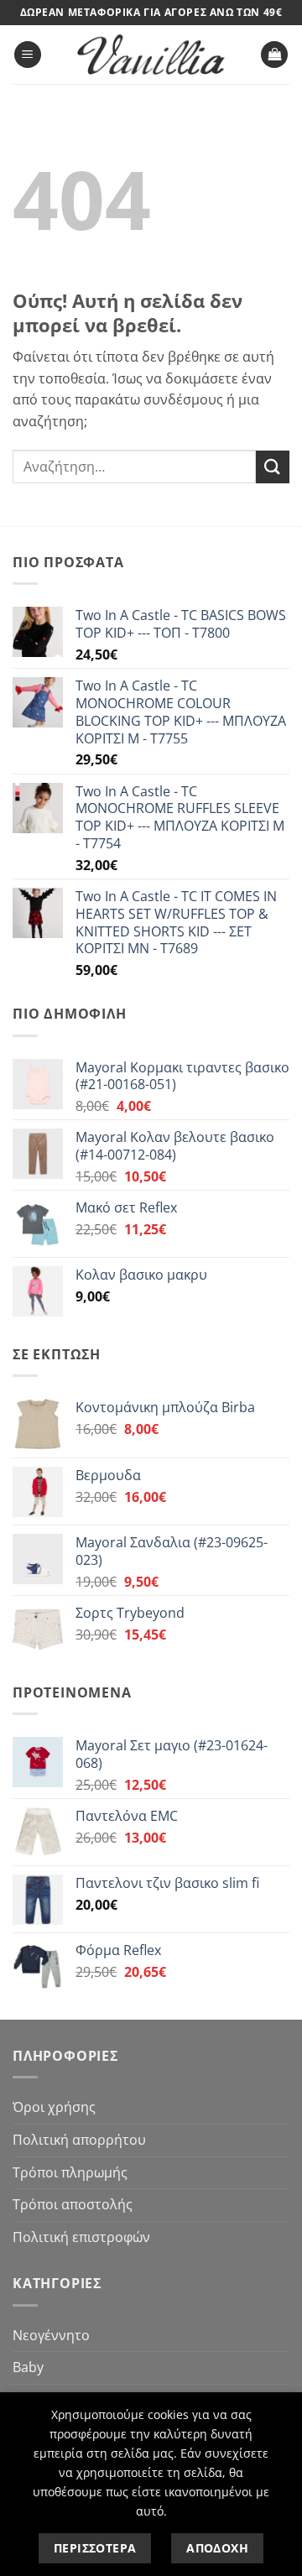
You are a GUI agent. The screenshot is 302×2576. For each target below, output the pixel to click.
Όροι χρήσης (54, 2107)
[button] (28, 55)
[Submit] (273, 467)
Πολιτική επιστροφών (81, 2237)
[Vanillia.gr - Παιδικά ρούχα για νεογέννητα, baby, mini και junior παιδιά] (151, 55)
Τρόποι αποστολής (73, 2204)
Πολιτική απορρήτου (79, 2140)
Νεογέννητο (51, 2335)
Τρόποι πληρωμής (70, 2172)
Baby (28, 2367)
